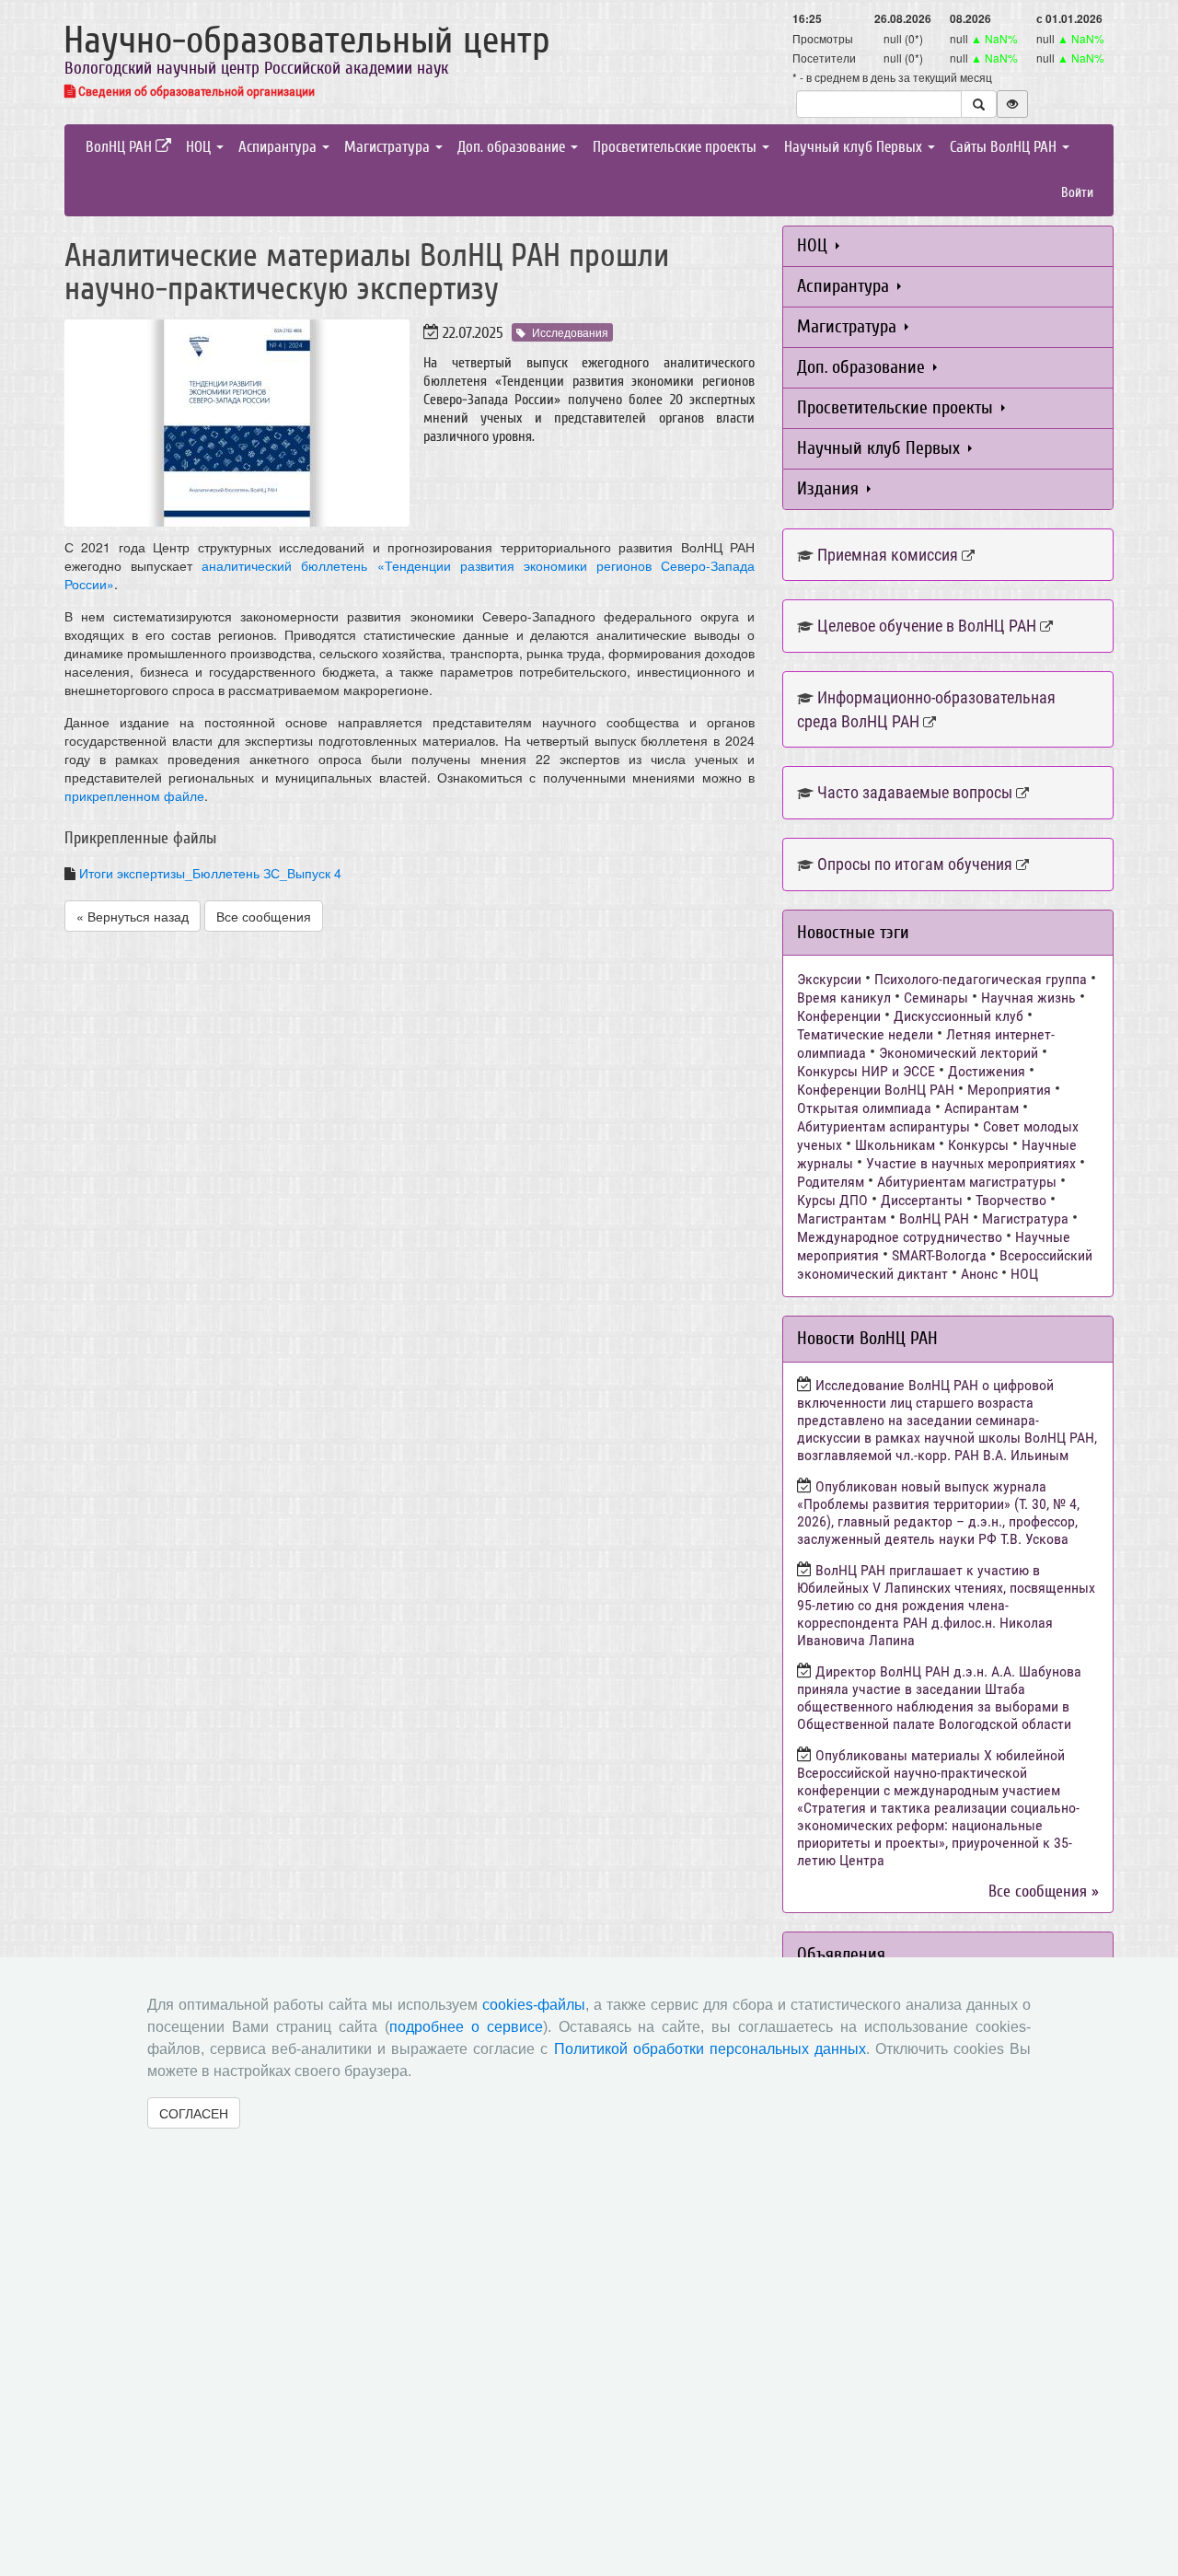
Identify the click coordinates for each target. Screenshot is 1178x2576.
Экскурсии (829, 979)
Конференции (839, 1016)
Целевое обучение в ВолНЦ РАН (927, 626)
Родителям (831, 1182)
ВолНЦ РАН (121, 147)
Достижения (987, 1071)
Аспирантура (279, 147)
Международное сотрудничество (900, 1237)
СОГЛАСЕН (194, 2113)
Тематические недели (865, 1034)
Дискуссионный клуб (959, 1016)
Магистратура (389, 147)
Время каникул (844, 998)
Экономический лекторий (959, 1053)
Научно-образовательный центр (307, 41)
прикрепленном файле (134, 795)
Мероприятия (1009, 1090)
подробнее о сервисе (466, 2027)
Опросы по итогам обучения (915, 864)
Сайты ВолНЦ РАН (1005, 147)
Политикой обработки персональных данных (710, 2049)
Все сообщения (264, 916)
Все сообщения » (1044, 1891)
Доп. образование (513, 147)
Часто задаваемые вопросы (915, 792)
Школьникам (895, 1145)
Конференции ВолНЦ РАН (876, 1090)
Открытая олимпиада (864, 1108)
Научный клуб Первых (855, 147)
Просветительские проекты (676, 147)
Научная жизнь (1028, 998)
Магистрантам (842, 1218)
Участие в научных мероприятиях (971, 1163)
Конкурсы (978, 1145)
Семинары (936, 998)
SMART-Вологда (939, 1255)
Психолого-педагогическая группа (981, 979)
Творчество (1011, 1200)
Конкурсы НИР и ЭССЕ (866, 1071)
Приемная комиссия (888, 555)
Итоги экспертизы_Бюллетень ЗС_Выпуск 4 (210, 873)
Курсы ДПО (832, 1200)
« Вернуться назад (133, 916)
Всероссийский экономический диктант (945, 1265)
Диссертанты (922, 1200)
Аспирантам (982, 1108)
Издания (830, 488)
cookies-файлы (534, 2005)
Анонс (979, 1274)
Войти (1077, 193)
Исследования (570, 332)
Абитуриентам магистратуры (967, 1182)
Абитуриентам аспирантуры (883, 1126)
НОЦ (200, 147)
